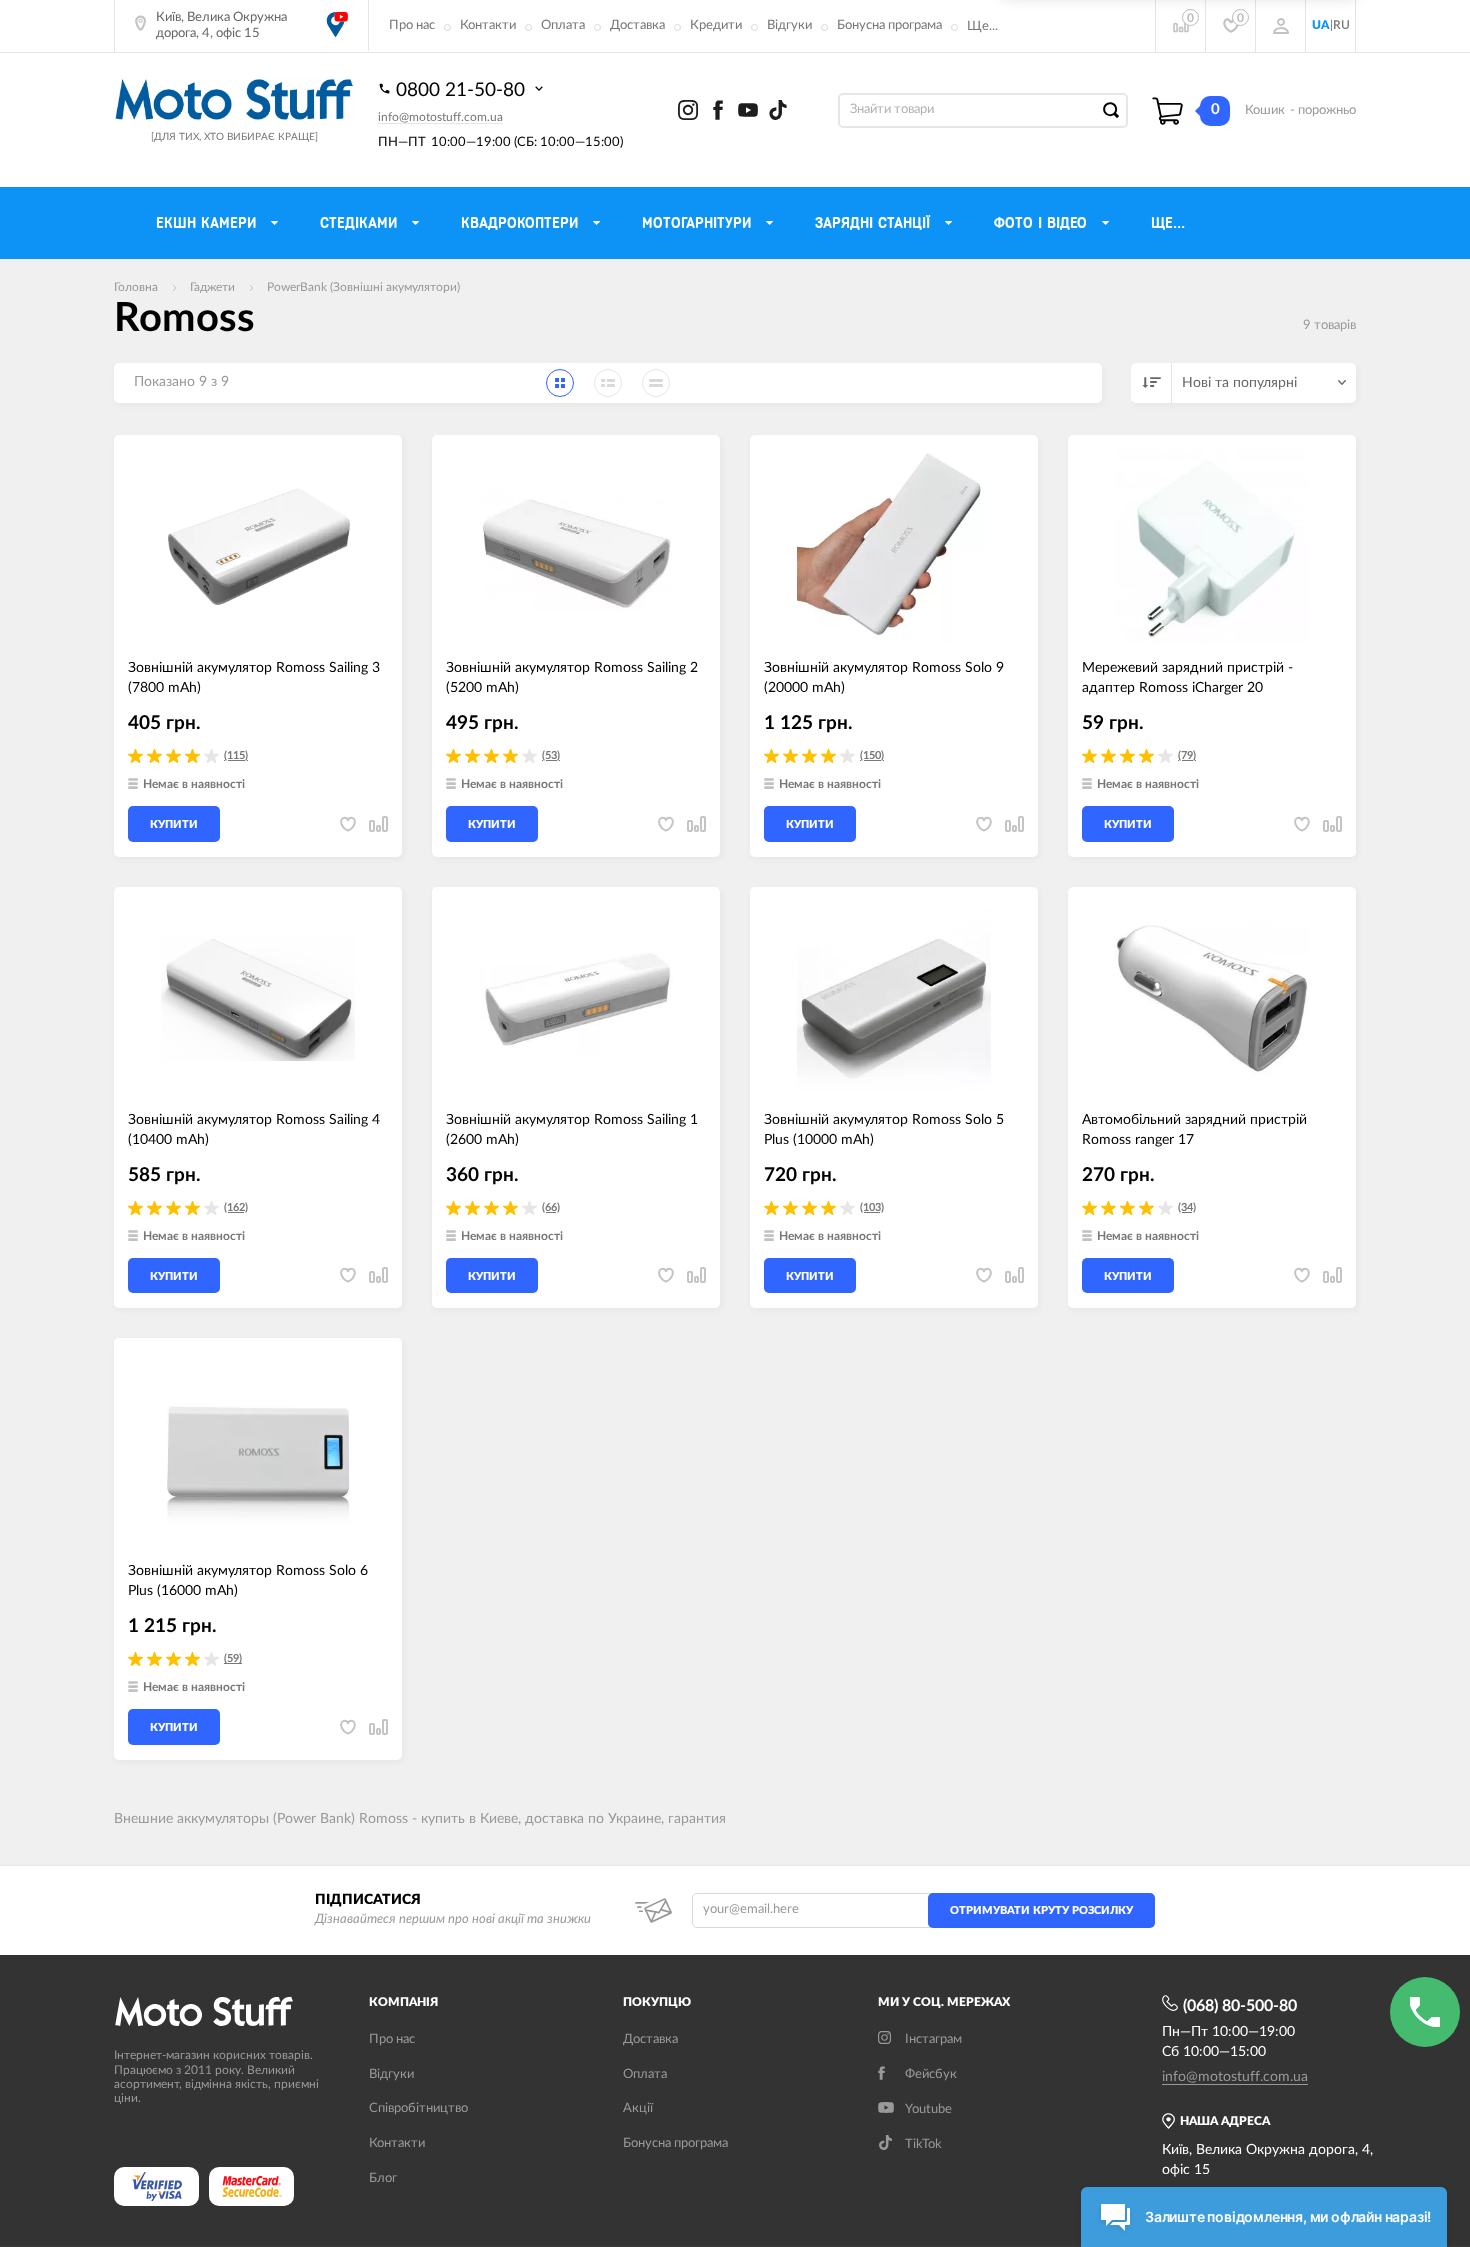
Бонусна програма (889, 25)
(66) (551, 1207)
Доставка (637, 25)
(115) (236, 755)
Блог (383, 2178)
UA (1321, 25)
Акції (638, 2108)
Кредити (716, 25)
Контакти (488, 25)
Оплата (563, 25)
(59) (233, 1658)
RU (1341, 25)
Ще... (982, 26)
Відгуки (789, 25)
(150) (872, 755)
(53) (551, 755)
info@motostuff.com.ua (440, 117)
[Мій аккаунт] (1281, 26)
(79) (1187, 755)
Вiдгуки (391, 2074)
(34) (1187, 1207)
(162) (236, 1207)
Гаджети (212, 287)
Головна (136, 287)
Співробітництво (418, 2108)
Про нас (412, 25)
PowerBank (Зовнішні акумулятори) (363, 287)
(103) (872, 1207)
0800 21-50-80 (463, 90)
